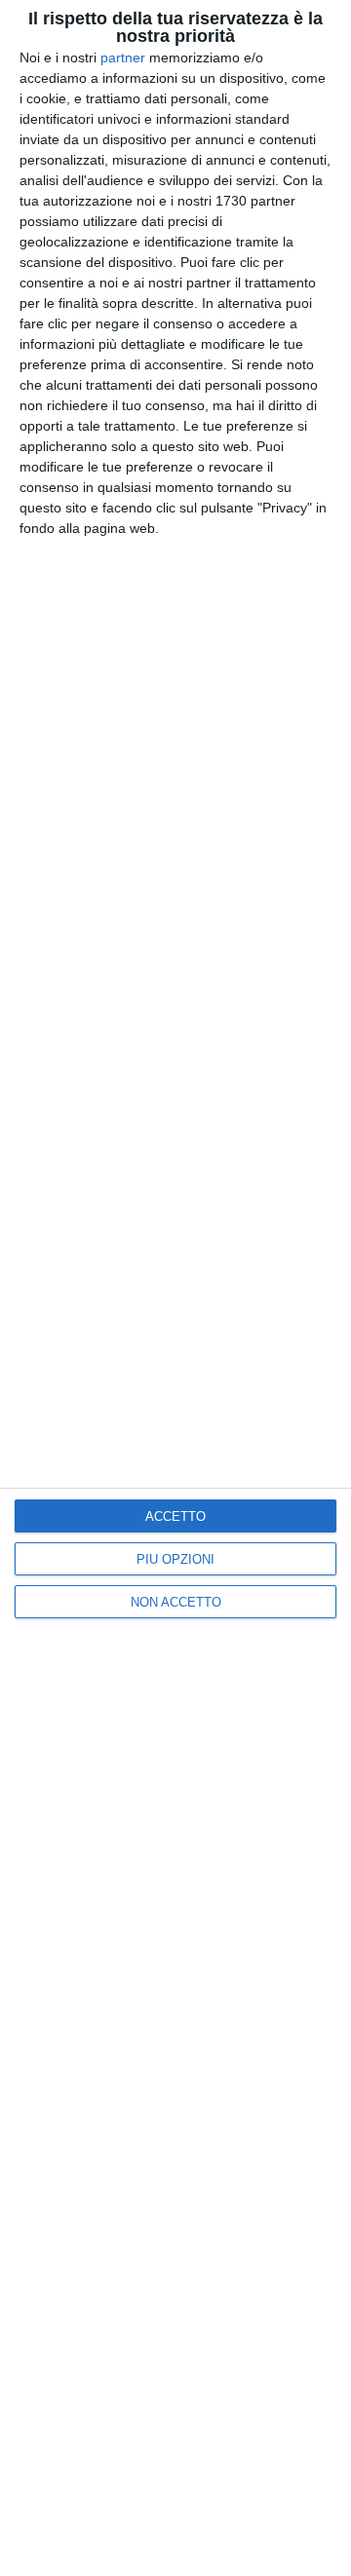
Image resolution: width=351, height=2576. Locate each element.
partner (123, 57)
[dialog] (175, 1288)
